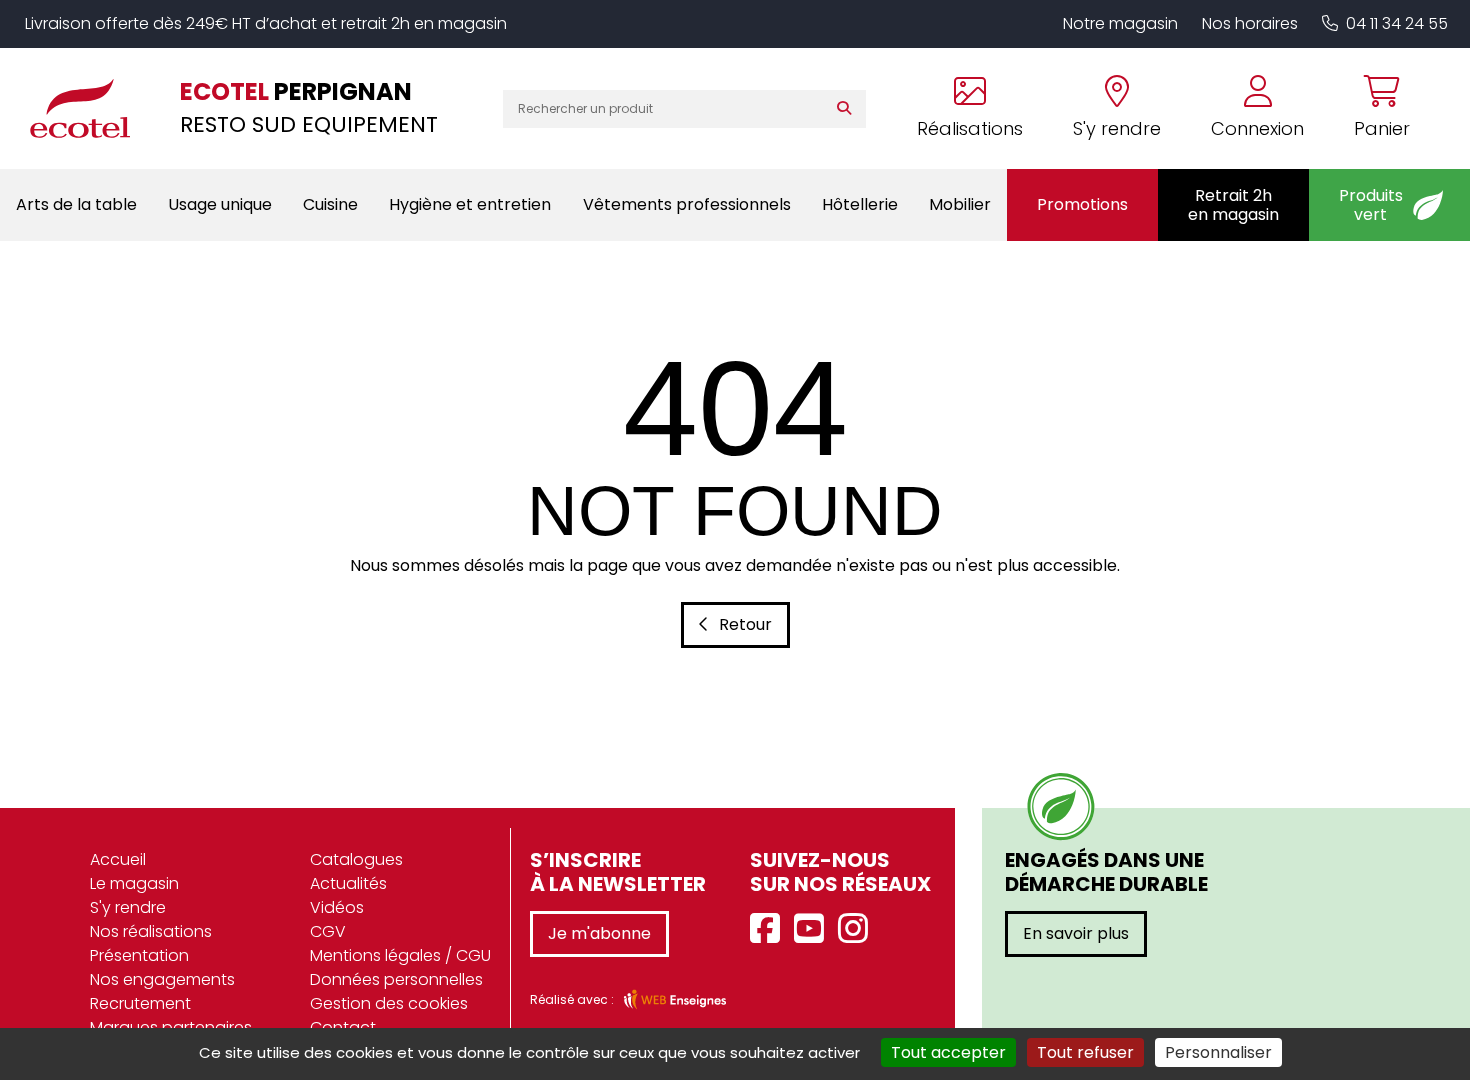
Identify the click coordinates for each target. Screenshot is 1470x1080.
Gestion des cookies (389, 1003)
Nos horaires (1250, 23)
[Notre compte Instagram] (858, 929)
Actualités (348, 883)
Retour (745, 624)
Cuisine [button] (330, 204)
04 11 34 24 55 (1397, 23)
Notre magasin (1120, 23)
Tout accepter (948, 1052)
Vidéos (337, 907)
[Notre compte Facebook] (770, 929)
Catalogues (356, 859)
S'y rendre (128, 907)
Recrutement (140, 1003)
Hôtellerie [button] (860, 204)
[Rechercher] (848, 109)
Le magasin (134, 883)
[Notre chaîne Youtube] (814, 929)
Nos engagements (162, 979)
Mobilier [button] (960, 204)
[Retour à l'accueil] (90, 108)
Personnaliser (1218, 1052)
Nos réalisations (151, 931)
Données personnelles (396, 979)
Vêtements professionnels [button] (687, 204)
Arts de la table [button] (76, 204)
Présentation (139, 955)
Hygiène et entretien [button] (470, 204)
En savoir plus (1076, 933)
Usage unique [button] (220, 204)
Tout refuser (1085, 1052)
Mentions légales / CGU (400, 955)
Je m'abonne (599, 933)
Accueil (118, 859)
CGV (328, 931)
